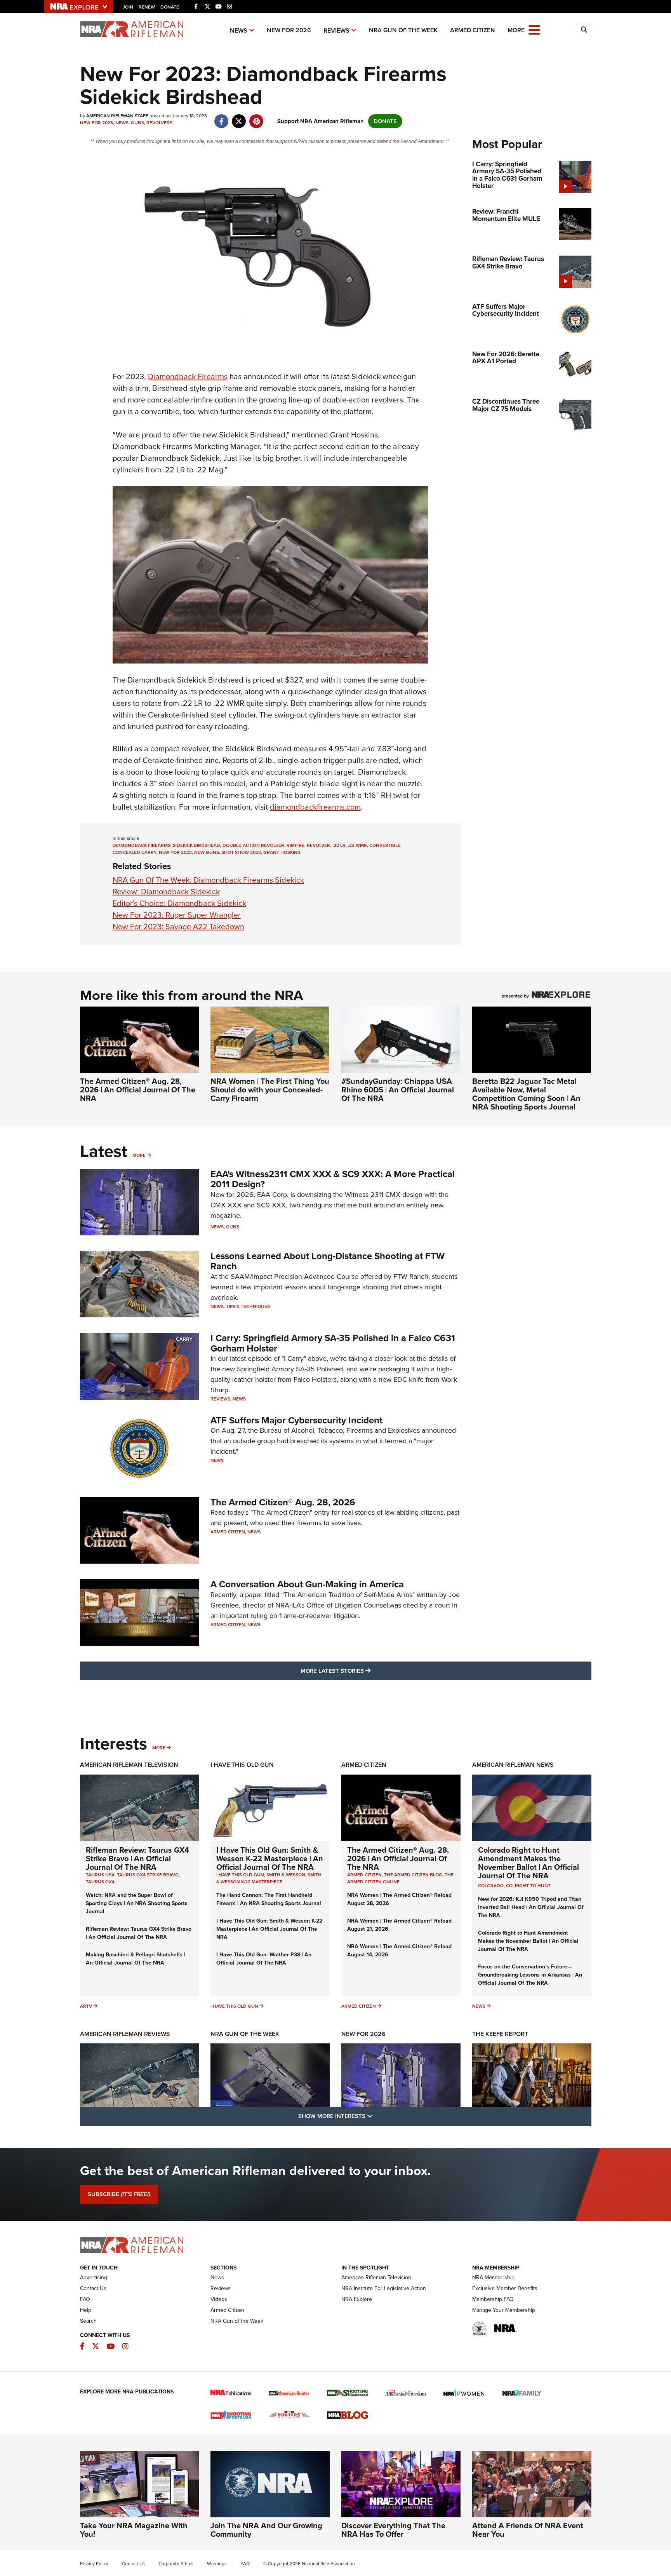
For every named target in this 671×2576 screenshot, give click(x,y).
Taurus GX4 (100, 1882)
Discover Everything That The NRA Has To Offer (393, 2530)
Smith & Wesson (286, 1875)
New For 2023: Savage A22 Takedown (178, 927)
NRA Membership (493, 2277)
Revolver (318, 845)
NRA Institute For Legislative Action (384, 2288)
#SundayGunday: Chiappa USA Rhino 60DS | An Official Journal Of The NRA (398, 1090)
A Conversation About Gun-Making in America (307, 1584)
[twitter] (239, 117)
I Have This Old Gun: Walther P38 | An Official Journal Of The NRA (264, 1959)
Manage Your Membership (504, 2310)
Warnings (217, 2564)
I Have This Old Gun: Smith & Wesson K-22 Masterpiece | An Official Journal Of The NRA (270, 1858)
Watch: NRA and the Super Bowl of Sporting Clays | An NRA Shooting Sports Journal (137, 1903)
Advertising (94, 2277)
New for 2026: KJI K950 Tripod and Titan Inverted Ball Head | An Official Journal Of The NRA (531, 1907)
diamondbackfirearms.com (315, 807)
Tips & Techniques (248, 1306)
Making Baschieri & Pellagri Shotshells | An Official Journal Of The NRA (136, 1959)
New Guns (207, 852)
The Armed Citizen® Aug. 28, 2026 (283, 1502)
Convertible (385, 845)
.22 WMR (357, 845)
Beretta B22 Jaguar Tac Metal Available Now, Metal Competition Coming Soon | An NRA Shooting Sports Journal (526, 1094)
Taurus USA (100, 1875)
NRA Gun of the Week (403, 30)
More (139, 1155)
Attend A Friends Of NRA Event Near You (528, 2530)
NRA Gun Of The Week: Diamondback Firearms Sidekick (208, 880)
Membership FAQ (493, 2299)
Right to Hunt (533, 1886)
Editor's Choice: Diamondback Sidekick (179, 903)
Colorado (491, 1886)
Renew (147, 7)
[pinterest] (256, 117)
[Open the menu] (534, 29)
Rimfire (296, 845)
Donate (170, 7)
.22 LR (339, 845)
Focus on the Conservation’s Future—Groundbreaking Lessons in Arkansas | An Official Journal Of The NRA (530, 1975)
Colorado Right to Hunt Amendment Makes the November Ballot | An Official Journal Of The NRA (528, 1863)
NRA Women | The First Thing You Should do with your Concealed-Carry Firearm (270, 1090)
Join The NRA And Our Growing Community (266, 2530)
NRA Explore (357, 2299)
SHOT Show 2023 (241, 852)
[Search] (584, 30)
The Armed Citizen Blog (413, 1875)
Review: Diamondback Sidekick (166, 892)
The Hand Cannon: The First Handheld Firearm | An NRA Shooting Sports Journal (269, 1899)
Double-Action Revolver (253, 845)
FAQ (85, 2299)
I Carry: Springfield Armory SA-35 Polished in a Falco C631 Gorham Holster (333, 1343)
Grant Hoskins (282, 852)
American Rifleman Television (129, 1765)
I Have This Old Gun (242, 1765)
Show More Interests (377, 2116)
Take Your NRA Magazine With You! (134, 2530)
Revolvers (159, 123)
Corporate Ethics (176, 2564)
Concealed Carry (135, 852)
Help (86, 2310)
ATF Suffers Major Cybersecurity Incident (296, 1420)
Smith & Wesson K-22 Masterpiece (269, 1878)
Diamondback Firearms (188, 376)
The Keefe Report (500, 2034)
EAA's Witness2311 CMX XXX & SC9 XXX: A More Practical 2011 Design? (333, 1179)
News (239, 30)
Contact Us (93, 2288)
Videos (219, 2299)
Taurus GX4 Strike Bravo (148, 1875)
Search (88, 2321)
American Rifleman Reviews (125, 2034)
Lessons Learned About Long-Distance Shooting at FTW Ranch (328, 1261)
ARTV (86, 2006)
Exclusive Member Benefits (505, 2288)
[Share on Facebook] (222, 117)
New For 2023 (96, 123)
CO (509, 1886)
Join (128, 7)
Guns (137, 123)
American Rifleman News (513, 1765)
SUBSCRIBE (119, 2194)
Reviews (336, 30)
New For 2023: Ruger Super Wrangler (177, 915)
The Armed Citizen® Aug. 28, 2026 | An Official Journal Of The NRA (138, 1090)
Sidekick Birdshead (196, 845)
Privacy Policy (94, 2564)
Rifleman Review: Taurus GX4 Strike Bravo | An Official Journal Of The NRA (137, 1858)
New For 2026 (289, 30)
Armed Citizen (473, 30)
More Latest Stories (367, 1671)
